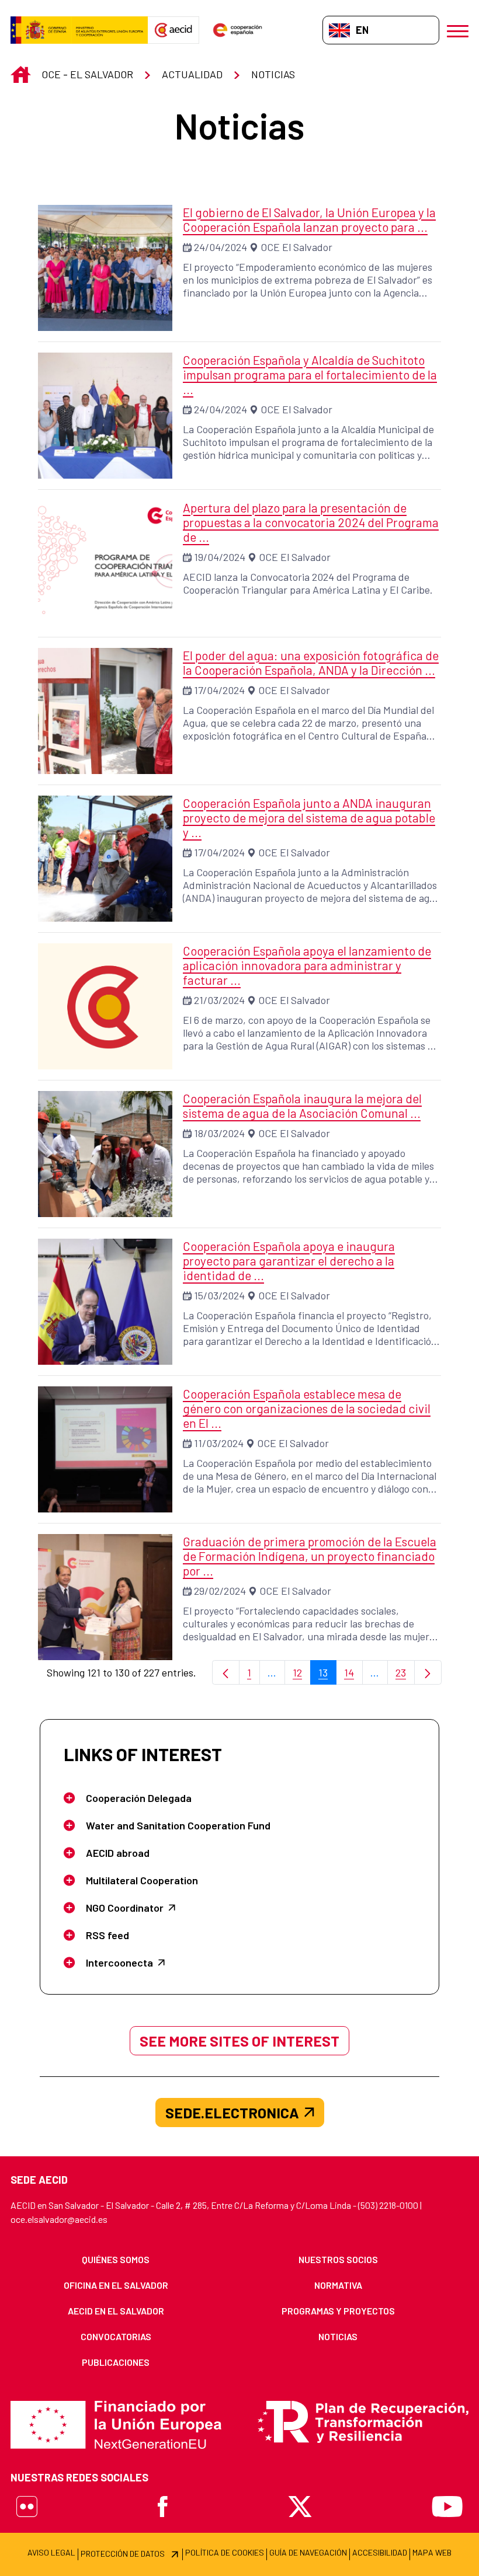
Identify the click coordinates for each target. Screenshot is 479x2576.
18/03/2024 (219, 1133)
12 (302, 1676)
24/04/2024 (221, 247)
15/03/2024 (219, 1295)
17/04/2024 (219, 690)
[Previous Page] (226, 1673)
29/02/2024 (220, 1591)
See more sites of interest (239, 2041)
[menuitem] (116, 2260)
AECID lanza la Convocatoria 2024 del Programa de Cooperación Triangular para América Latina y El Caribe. (308, 583)
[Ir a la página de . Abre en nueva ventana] (173, 30)
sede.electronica (232, 2113)
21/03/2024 (219, 1000)
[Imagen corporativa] (105, 1006)
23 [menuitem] (405, 1676)
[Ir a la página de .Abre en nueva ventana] (79, 30)
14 (353, 1676)
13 (327, 1676)
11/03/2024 (219, 1443)
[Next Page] (428, 1673)
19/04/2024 (220, 557)
